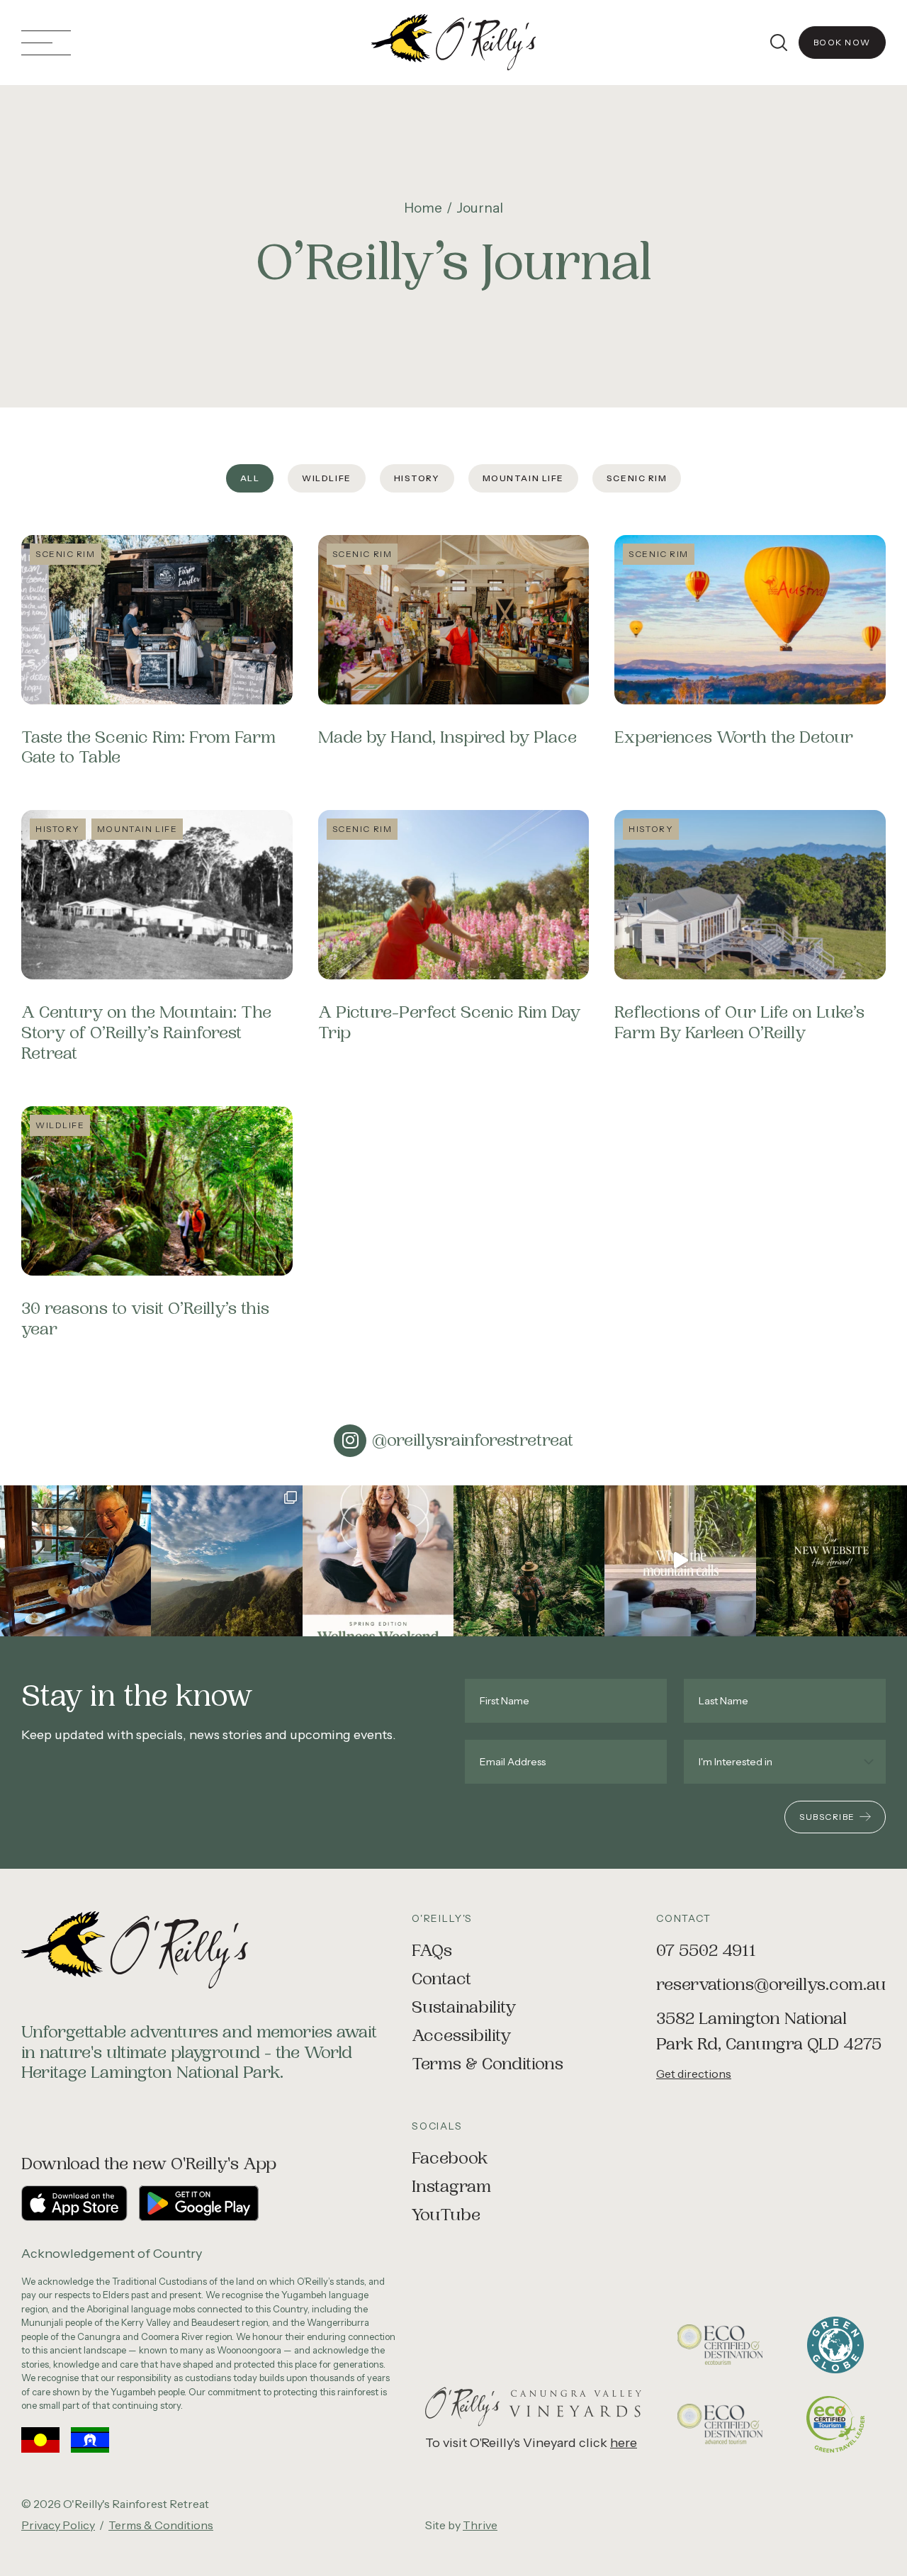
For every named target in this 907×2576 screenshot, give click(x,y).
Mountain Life (523, 478)
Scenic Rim (637, 478)
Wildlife (326, 478)
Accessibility (461, 2035)
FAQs (432, 1950)
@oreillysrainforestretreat (473, 1440)
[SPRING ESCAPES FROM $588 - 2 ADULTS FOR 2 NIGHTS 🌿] (529, 1561)
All (250, 478)
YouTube (446, 2215)
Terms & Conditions (488, 2064)
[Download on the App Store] (74, 2203)
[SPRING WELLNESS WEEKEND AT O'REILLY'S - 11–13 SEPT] (680, 1561)
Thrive (480, 2525)
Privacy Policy (58, 2525)
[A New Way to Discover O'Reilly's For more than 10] (832, 1561)
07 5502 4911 (706, 1950)
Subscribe (827, 1817)
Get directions (694, 2074)
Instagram (451, 2186)
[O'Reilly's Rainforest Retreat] (453, 43)
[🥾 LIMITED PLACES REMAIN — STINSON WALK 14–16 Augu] (226, 1561)
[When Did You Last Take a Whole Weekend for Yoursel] (378, 1561)
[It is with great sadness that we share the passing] (75, 1561)
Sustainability (464, 2007)
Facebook (450, 2158)
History (417, 478)
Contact (441, 1979)
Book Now (842, 42)
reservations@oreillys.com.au (771, 1984)
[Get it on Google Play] (199, 2203)
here (624, 2443)
